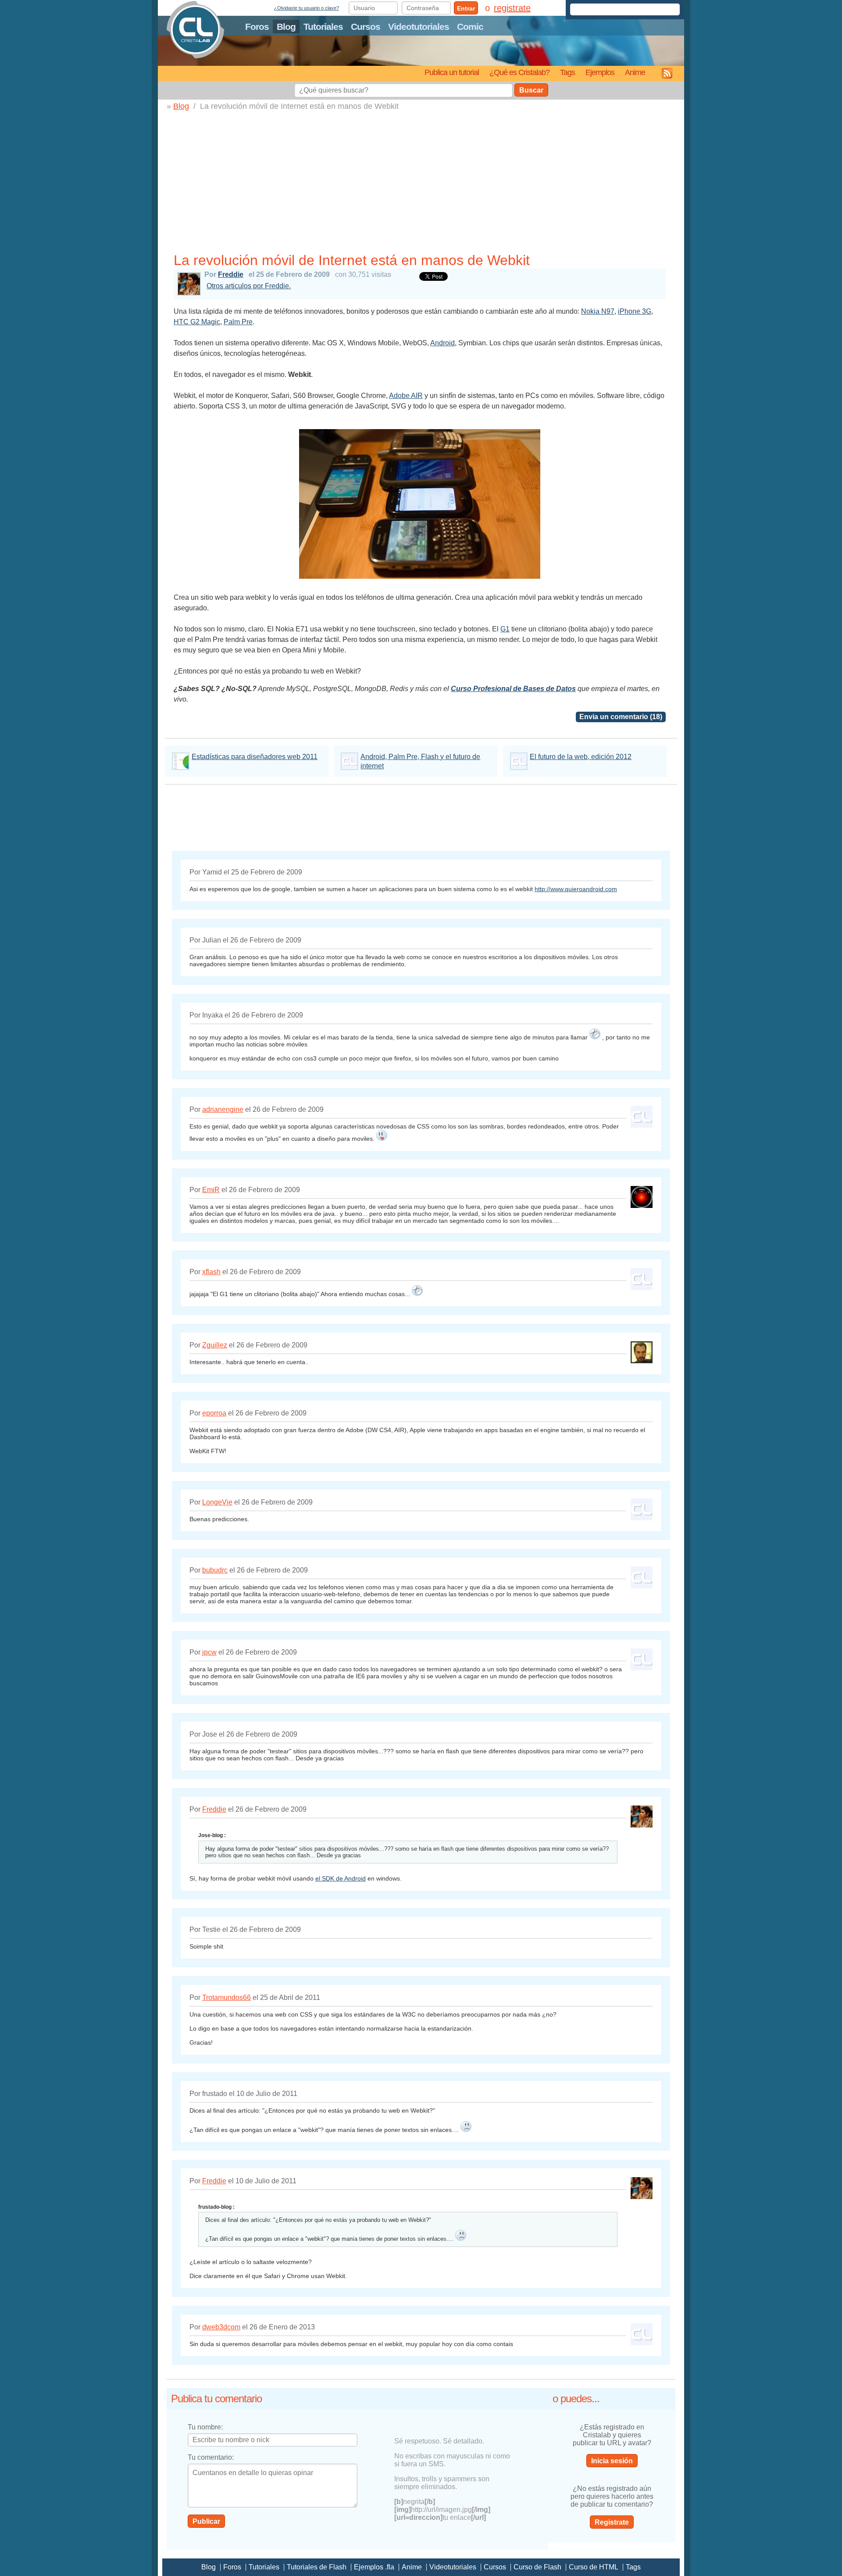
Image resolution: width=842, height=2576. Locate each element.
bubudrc (215, 1570)
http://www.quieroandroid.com (576, 889)
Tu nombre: (205, 2427)
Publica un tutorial (452, 72)
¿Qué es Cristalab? (519, 72)
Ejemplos (600, 72)
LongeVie (217, 1502)
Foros (257, 27)
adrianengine (223, 1109)
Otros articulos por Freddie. (249, 286)
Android (442, 343)
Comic (470, 27)
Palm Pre (238, 322)
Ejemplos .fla (374, 2567)
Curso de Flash (537, 2567)
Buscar (531, 90)
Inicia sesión (612, 2461)
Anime (635, 72)
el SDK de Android (341, 1878)
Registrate (612, 2522)
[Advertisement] (420, 184)
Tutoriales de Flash (317, 2567)
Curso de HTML (594, 2567)
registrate (512, 8)
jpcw (209, 1652)
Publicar (206, 2521)
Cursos (366, 27)
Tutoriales (323, 27)
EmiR (211, 1190)
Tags (567, 72)
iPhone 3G (635, 311)
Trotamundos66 (227, 1997)
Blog (286, 27)
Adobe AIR (406, 396)
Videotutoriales (419, 27)
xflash (211, 1272)
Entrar (466, 8)
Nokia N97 (598, 311)
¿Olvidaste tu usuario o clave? (307, 8)
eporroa (214, 1413)
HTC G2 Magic (197, 322)
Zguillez (215, 1345)
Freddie (231, 274)
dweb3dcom (221, 2327)
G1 (505, 629)
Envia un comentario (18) (621, 717)
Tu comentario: (211, 2457)
